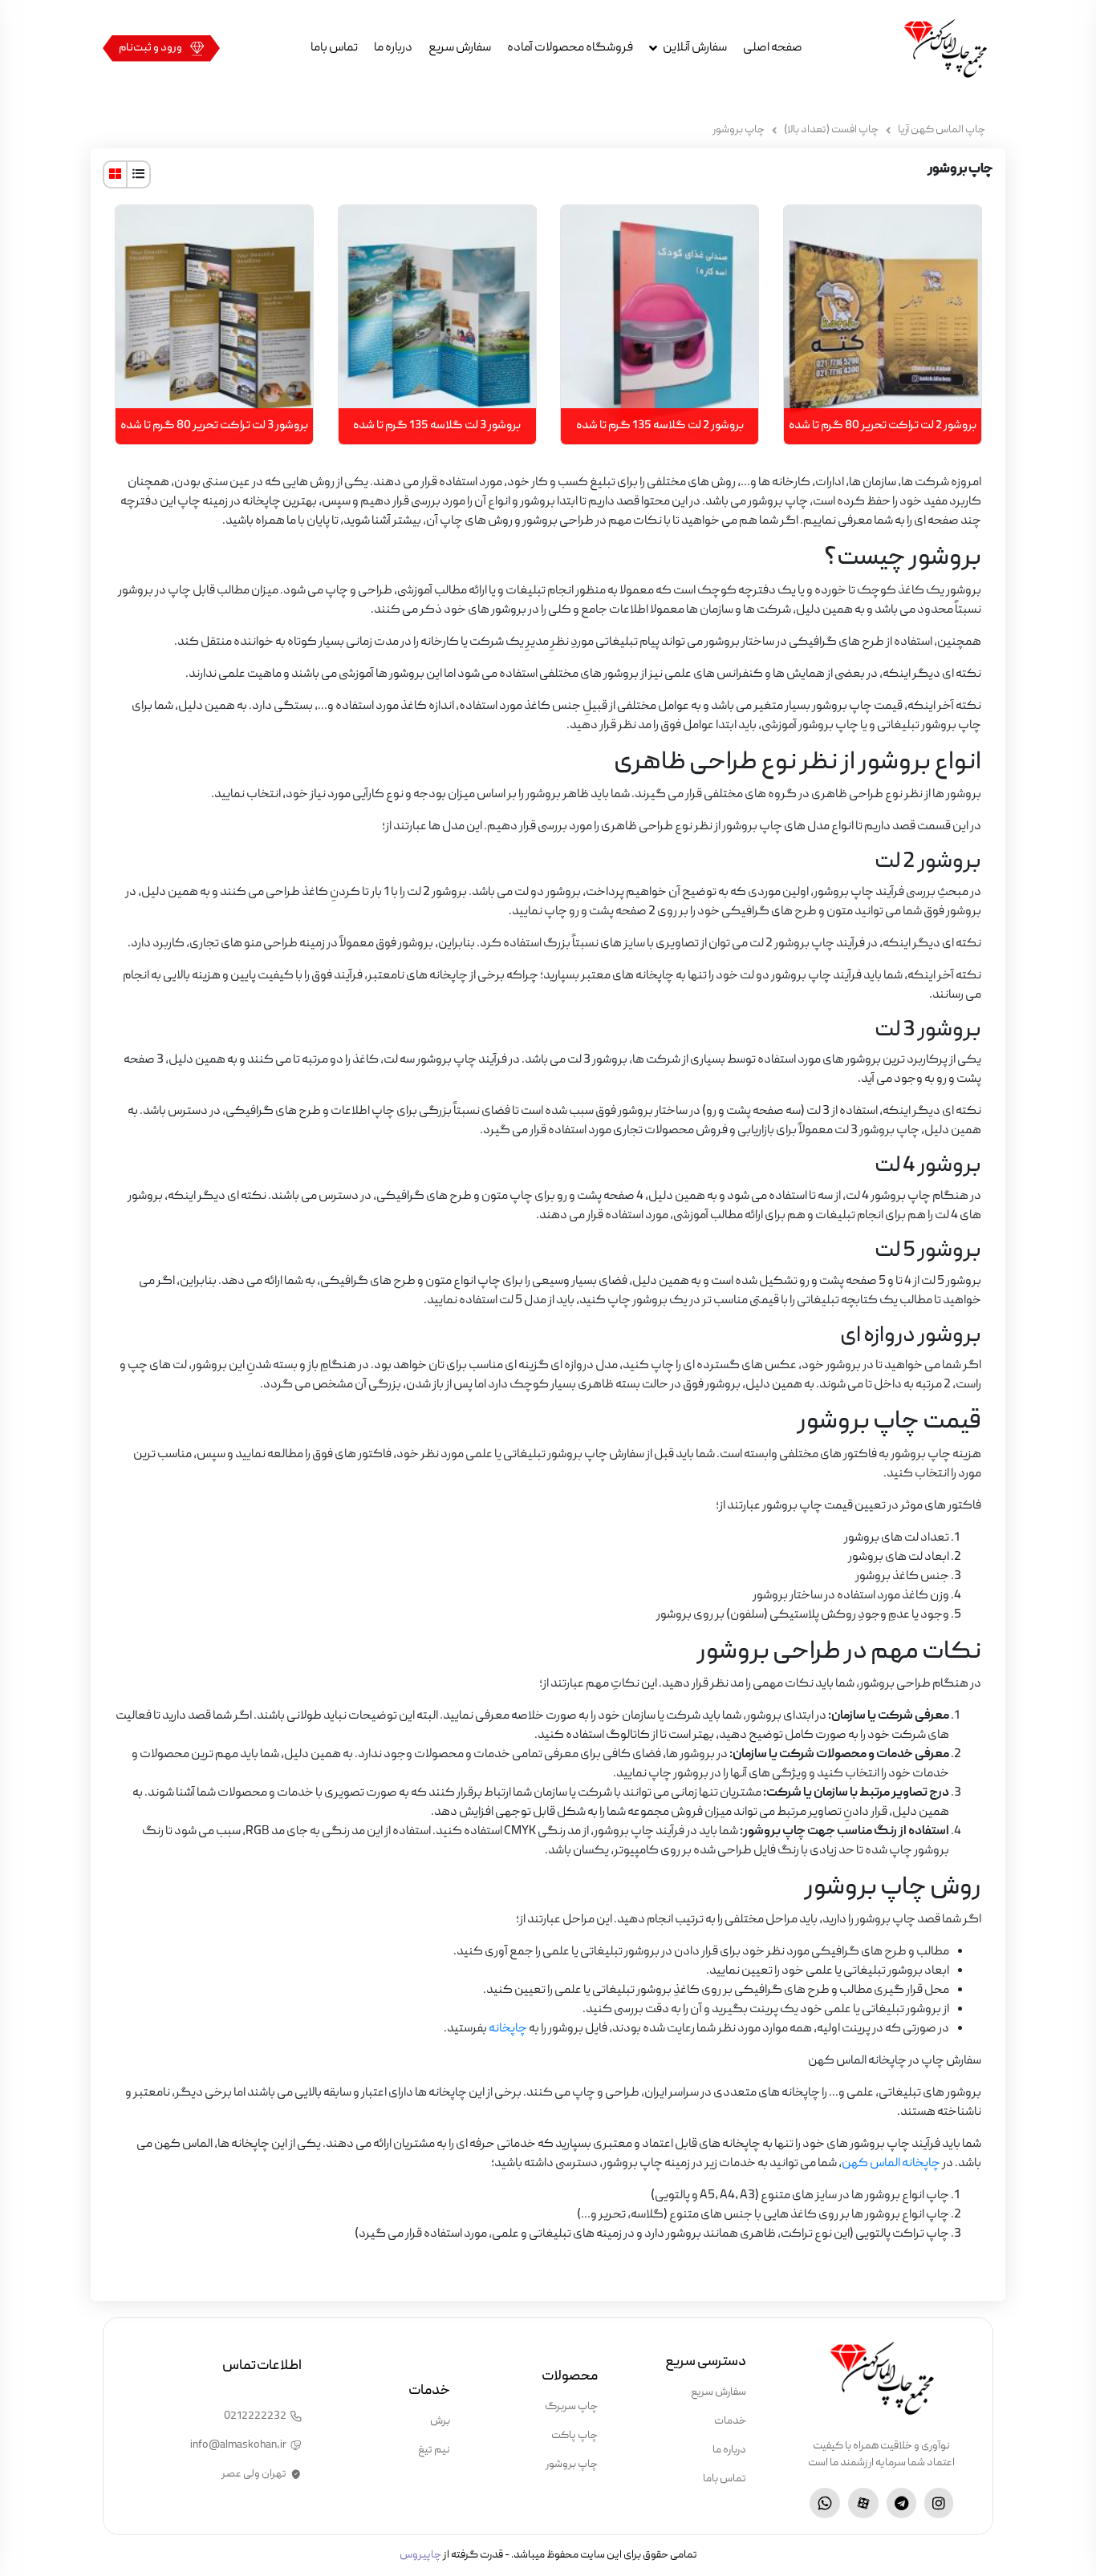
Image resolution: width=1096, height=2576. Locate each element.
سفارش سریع (460, 48)
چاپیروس (420, 2555)
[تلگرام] (901, 2503)
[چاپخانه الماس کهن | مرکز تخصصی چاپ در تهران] (945, 48)
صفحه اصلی (773, 48)
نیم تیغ (434, 2450)
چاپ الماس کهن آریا (942, 130)
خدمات (730, 2421)
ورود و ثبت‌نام (150, 48)
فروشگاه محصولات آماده (570, 48)
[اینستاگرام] (939, 2503)
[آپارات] (863, 2503)
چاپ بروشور (572, 2465)
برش (440, 2421)
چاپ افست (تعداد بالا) (831, 130)
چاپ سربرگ (571, 2407)
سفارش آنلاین (695, 48)
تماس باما (334, 48)
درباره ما (393, 48)
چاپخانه (507, 2029)
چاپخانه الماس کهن (891, 2164)
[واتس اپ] (825, 2503)
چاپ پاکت (574, 2436)
